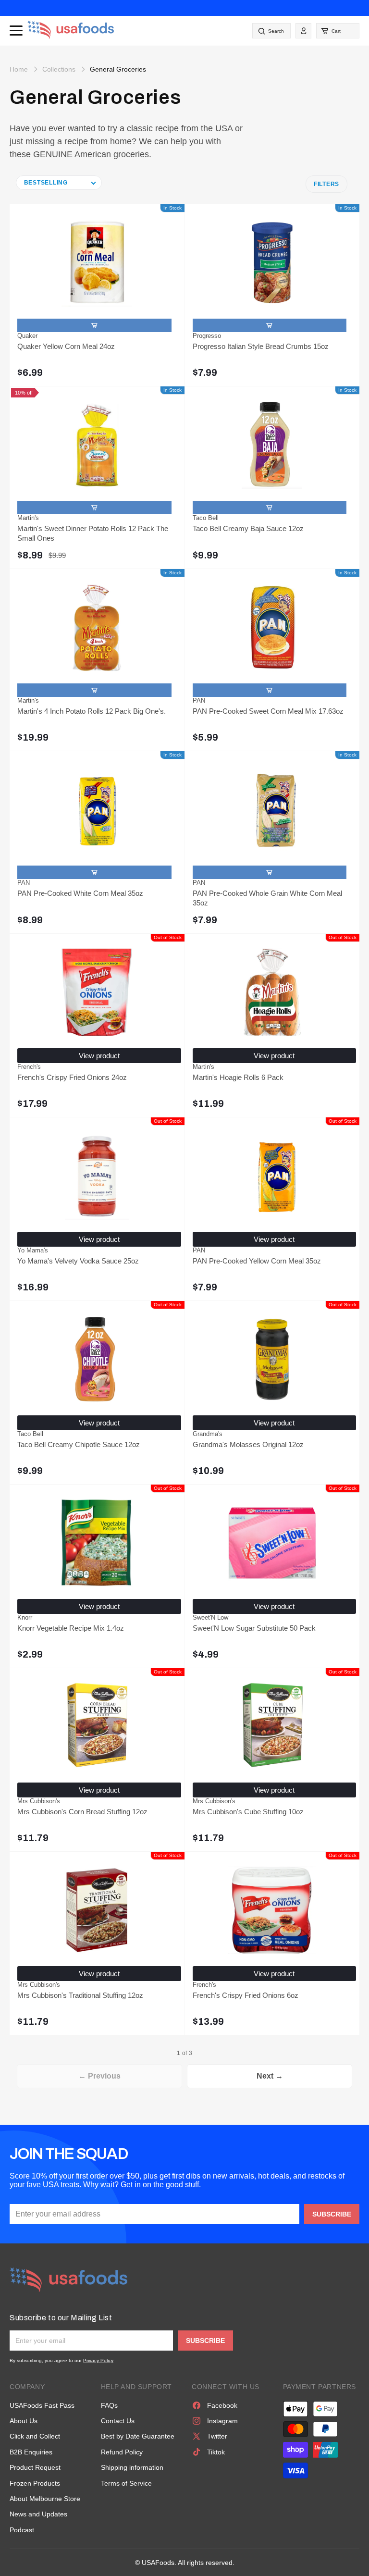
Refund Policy (122, 2452)
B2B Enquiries (31, 2452)
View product (99, 1056)
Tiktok (216, 2452)
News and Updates (38, 2514)
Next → (270, 2076)
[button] (338, 31)
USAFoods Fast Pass (42, 2405)
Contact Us (118, 2421)
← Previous (99, 2076)
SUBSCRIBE (332, 2214)
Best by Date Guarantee (138, 2436)
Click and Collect (35, 2436)
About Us (24, 2421)
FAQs (109, 2405)
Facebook (222, 2405)
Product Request (35, 2467)
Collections (59, 69)
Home (19, 69)
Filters (326, 184)
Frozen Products (35, 2483)
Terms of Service (126, 2483)
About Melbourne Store (45, 2499)
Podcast (22, 2530)
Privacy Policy (98, 2360)
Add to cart (94, 325)
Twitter (217, 2436)
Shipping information (132, 2467)
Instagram (222, 2421)
